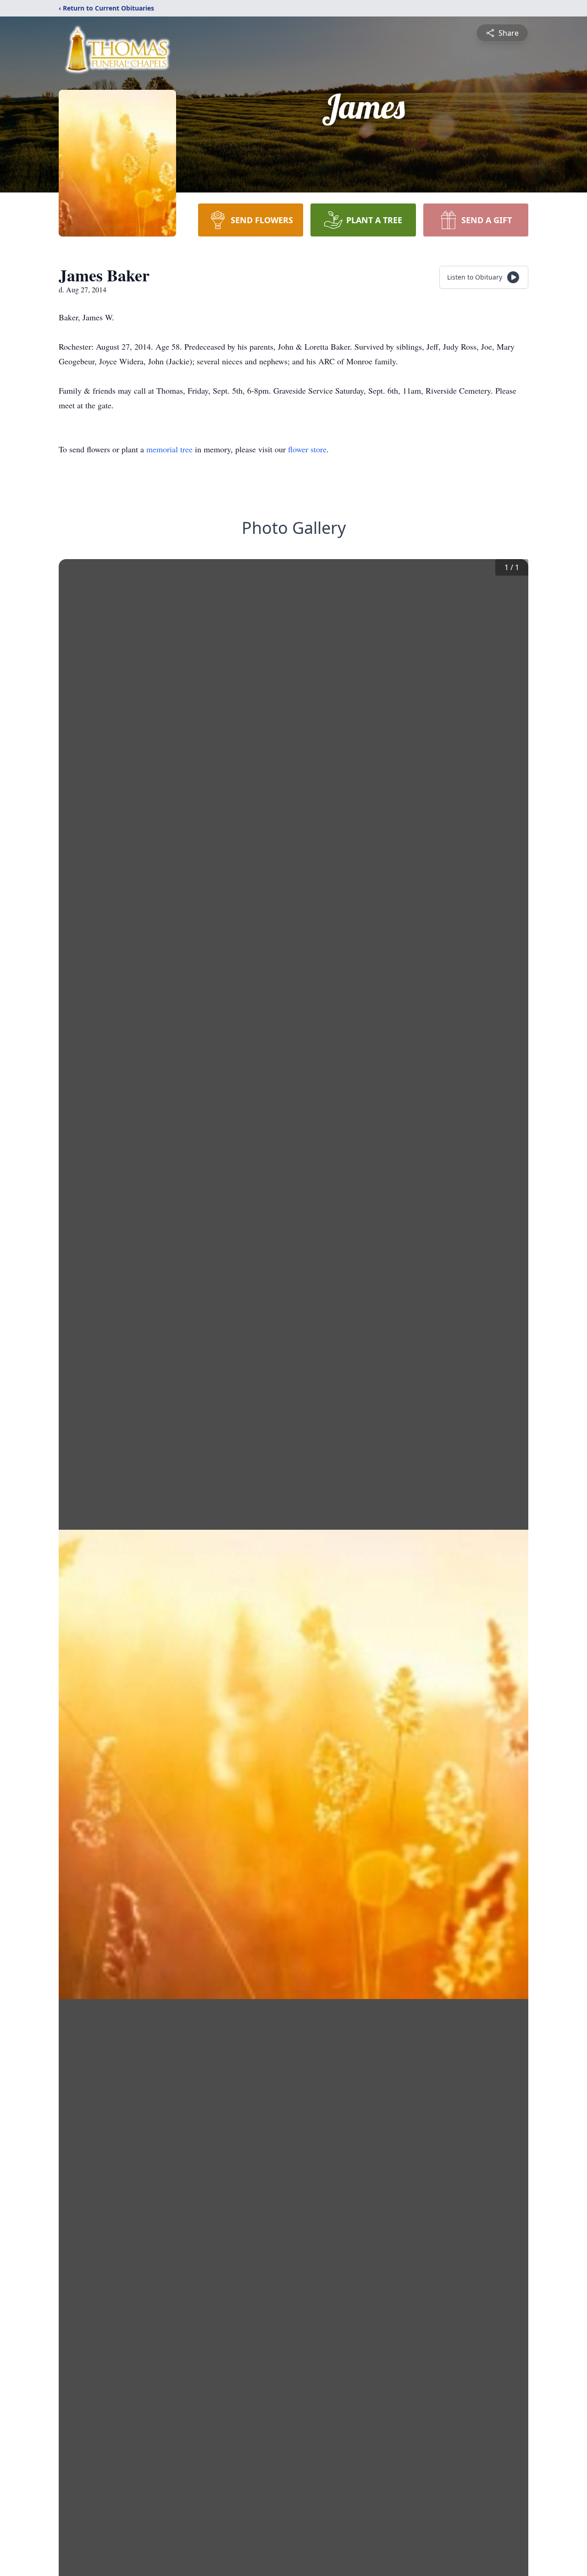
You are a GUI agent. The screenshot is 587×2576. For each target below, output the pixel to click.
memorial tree (169, 449)
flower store (307, 449)
